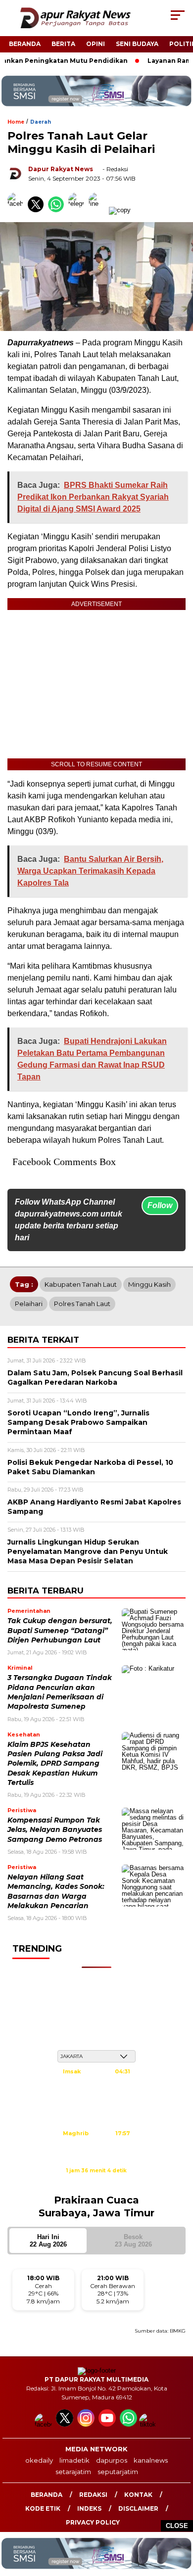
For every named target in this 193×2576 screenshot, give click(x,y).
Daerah (41, 122)
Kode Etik (43, 2508)
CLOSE (177, 2526)
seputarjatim (118, 2472)
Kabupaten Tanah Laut (81, 1284)
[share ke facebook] (18, 210)
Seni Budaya (137, 44)
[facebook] (44, 2424)
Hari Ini (48, 2241)
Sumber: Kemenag (96, 2181)
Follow (160, 1205)
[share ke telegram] (77, 210)
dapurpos (112, 2460)
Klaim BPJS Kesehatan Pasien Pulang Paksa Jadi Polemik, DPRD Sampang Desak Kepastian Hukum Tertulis (55, 1763)
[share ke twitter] (38, 210)
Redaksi (93, 2495)
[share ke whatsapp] (58, 210)
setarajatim (73, 2472)
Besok (133, 2241)
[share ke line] (99, 210)
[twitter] (66, 2424)
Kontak (138, 2495)
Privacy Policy (93, 2522)
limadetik (74, 2460)
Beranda (25, 44)
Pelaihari (29, 1304)
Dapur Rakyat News (61, 169)
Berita (63, 44)
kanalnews (151, 2460)
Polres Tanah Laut (82, 1304)
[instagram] (87, 2424)
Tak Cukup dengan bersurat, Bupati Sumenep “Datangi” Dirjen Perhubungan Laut (60, 1630)
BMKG (178, 2331)
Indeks (89, 2508)
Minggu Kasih (149, 1284)
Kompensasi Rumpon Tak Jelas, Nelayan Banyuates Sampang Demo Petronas (55, 1830)
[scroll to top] (179, 2519)
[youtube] (108, 2424)
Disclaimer (138, 2508)
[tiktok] (149, 2424)
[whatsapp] (128, 2424)
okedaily (39, 2460)
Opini (96, 44)
